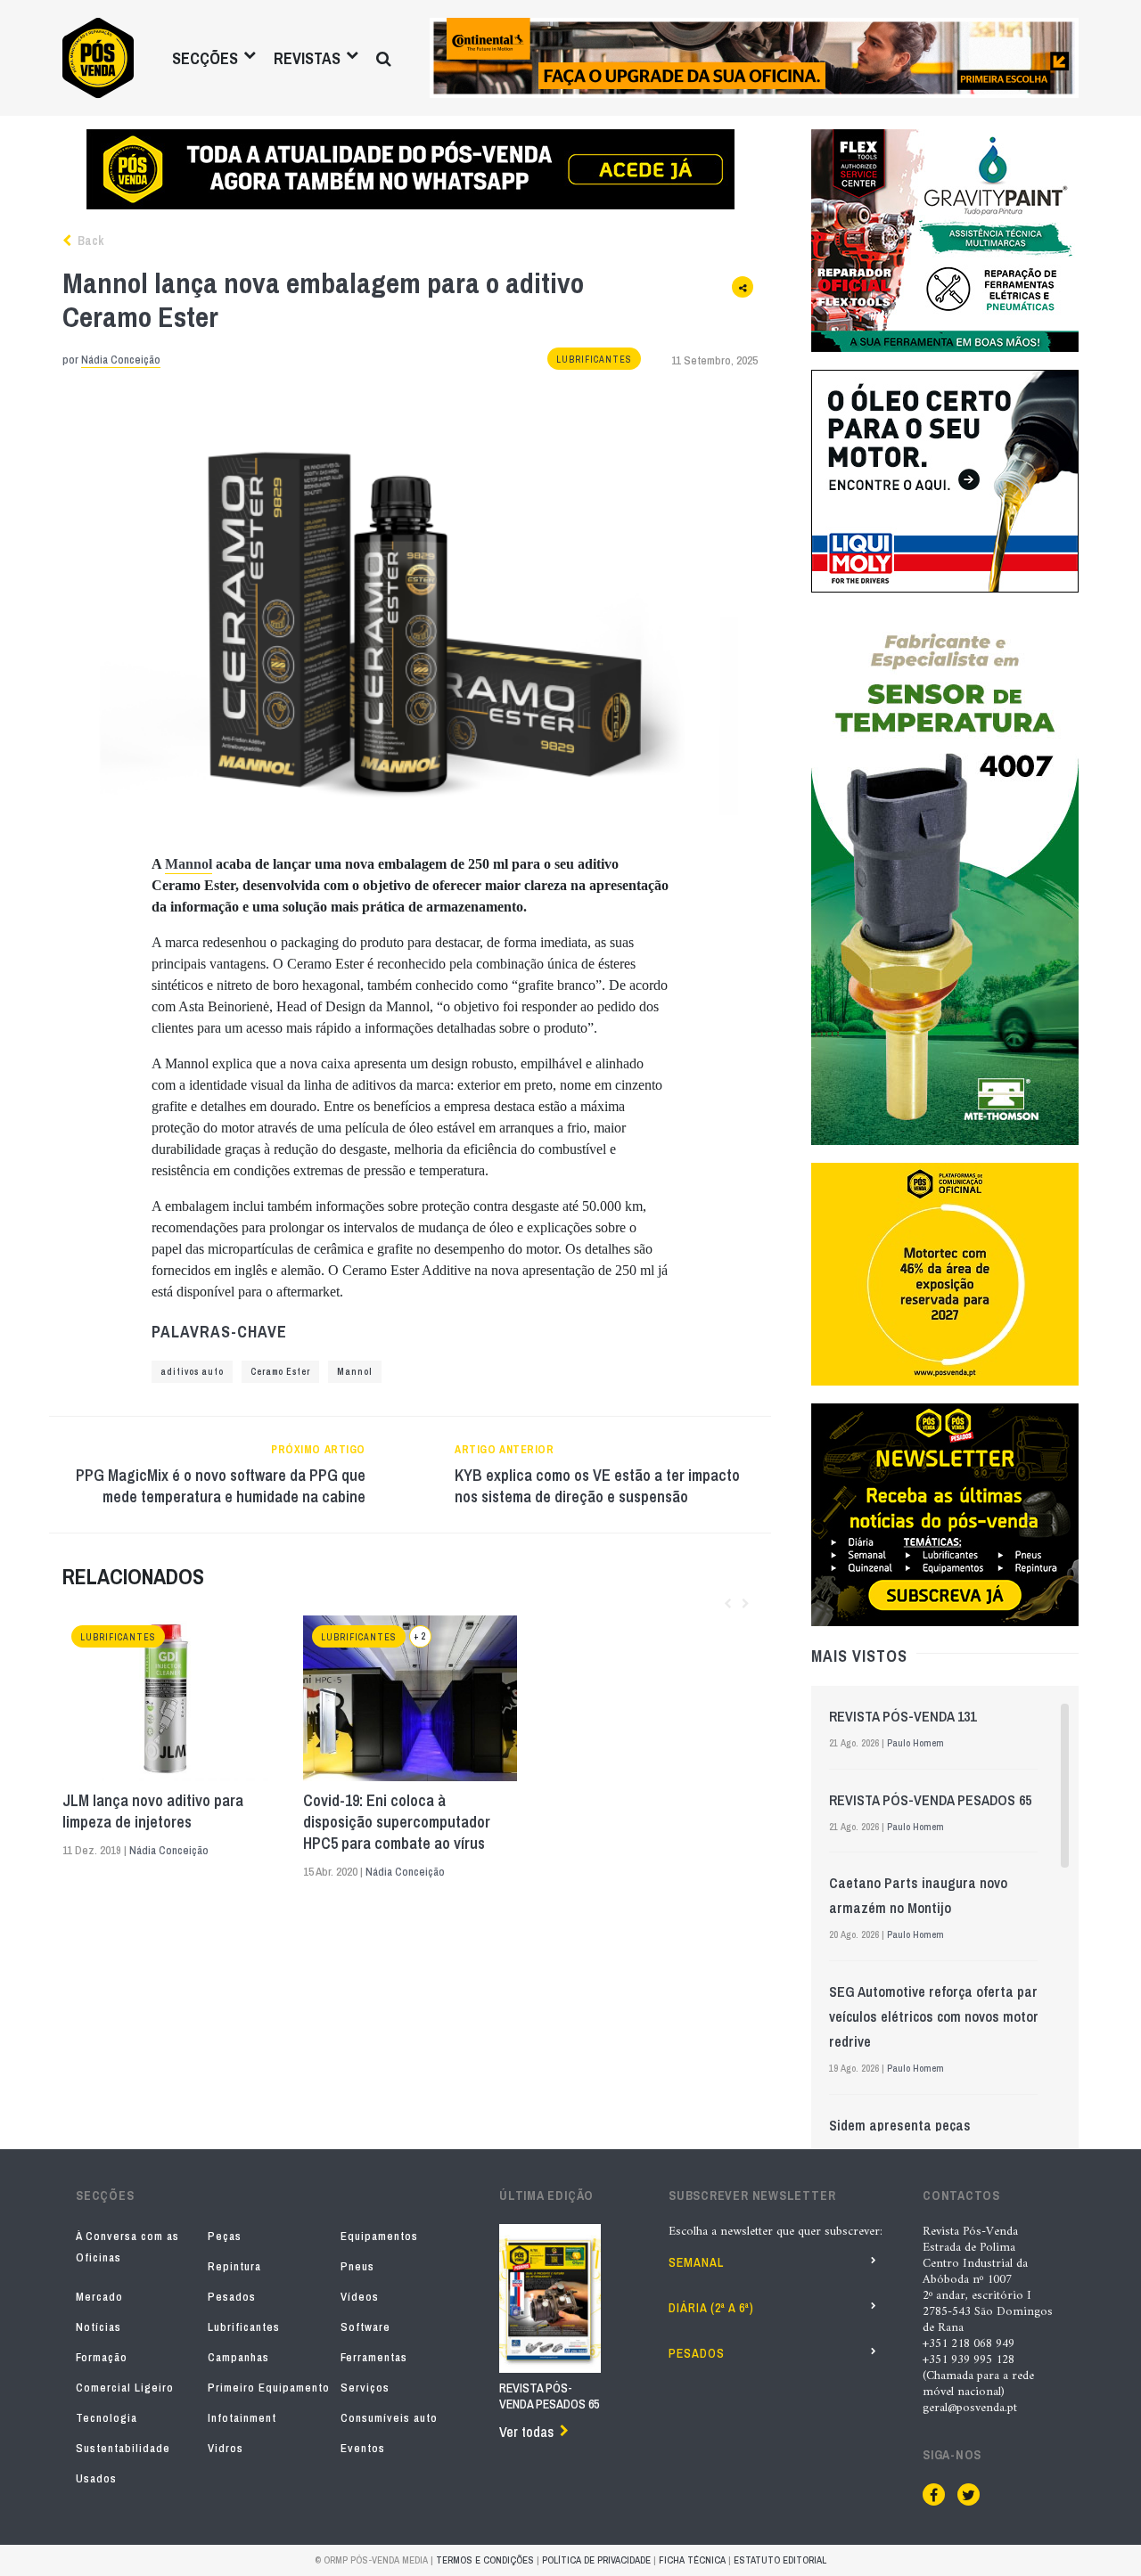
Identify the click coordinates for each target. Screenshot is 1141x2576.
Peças (225, 2236)
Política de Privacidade (596, 2560)
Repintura (234, 2266)
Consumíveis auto (389, 2418)
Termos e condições (485, 2560)
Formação (102, 2357)
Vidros (226, 2448)
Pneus (357, 2266)
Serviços (365, 2388)
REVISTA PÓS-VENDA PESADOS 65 (930, 1800)
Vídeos (360, 2297)
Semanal (696, 2262)
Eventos (363, 2448)
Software (365, 2327)
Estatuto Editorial (780, 2560)
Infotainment (242, 2418)
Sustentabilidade (123, 2448)
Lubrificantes (594, 360)
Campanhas (238, 2357)
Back (89, 241)
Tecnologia (107, 2418)
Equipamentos (379, 2236)
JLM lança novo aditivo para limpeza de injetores (153, 1811)
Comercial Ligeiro (125, 2388)
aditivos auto (192, 1372)
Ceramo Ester (280, 1372)
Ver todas (526, 2432)
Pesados (232, 2297)
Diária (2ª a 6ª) (711, 2308)
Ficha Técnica (692, 2560)
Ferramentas (374, 2357)
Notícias (99, 2327)
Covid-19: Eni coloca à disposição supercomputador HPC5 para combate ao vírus (397, 1822)
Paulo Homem (915, 1743)
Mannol (189, 864)
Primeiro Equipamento (269, 2388)
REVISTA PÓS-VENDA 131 (903, 1716)
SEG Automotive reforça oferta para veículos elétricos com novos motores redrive (941, 2016)
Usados (96, 2478)
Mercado (99, 2297)
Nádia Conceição (121, 360)
